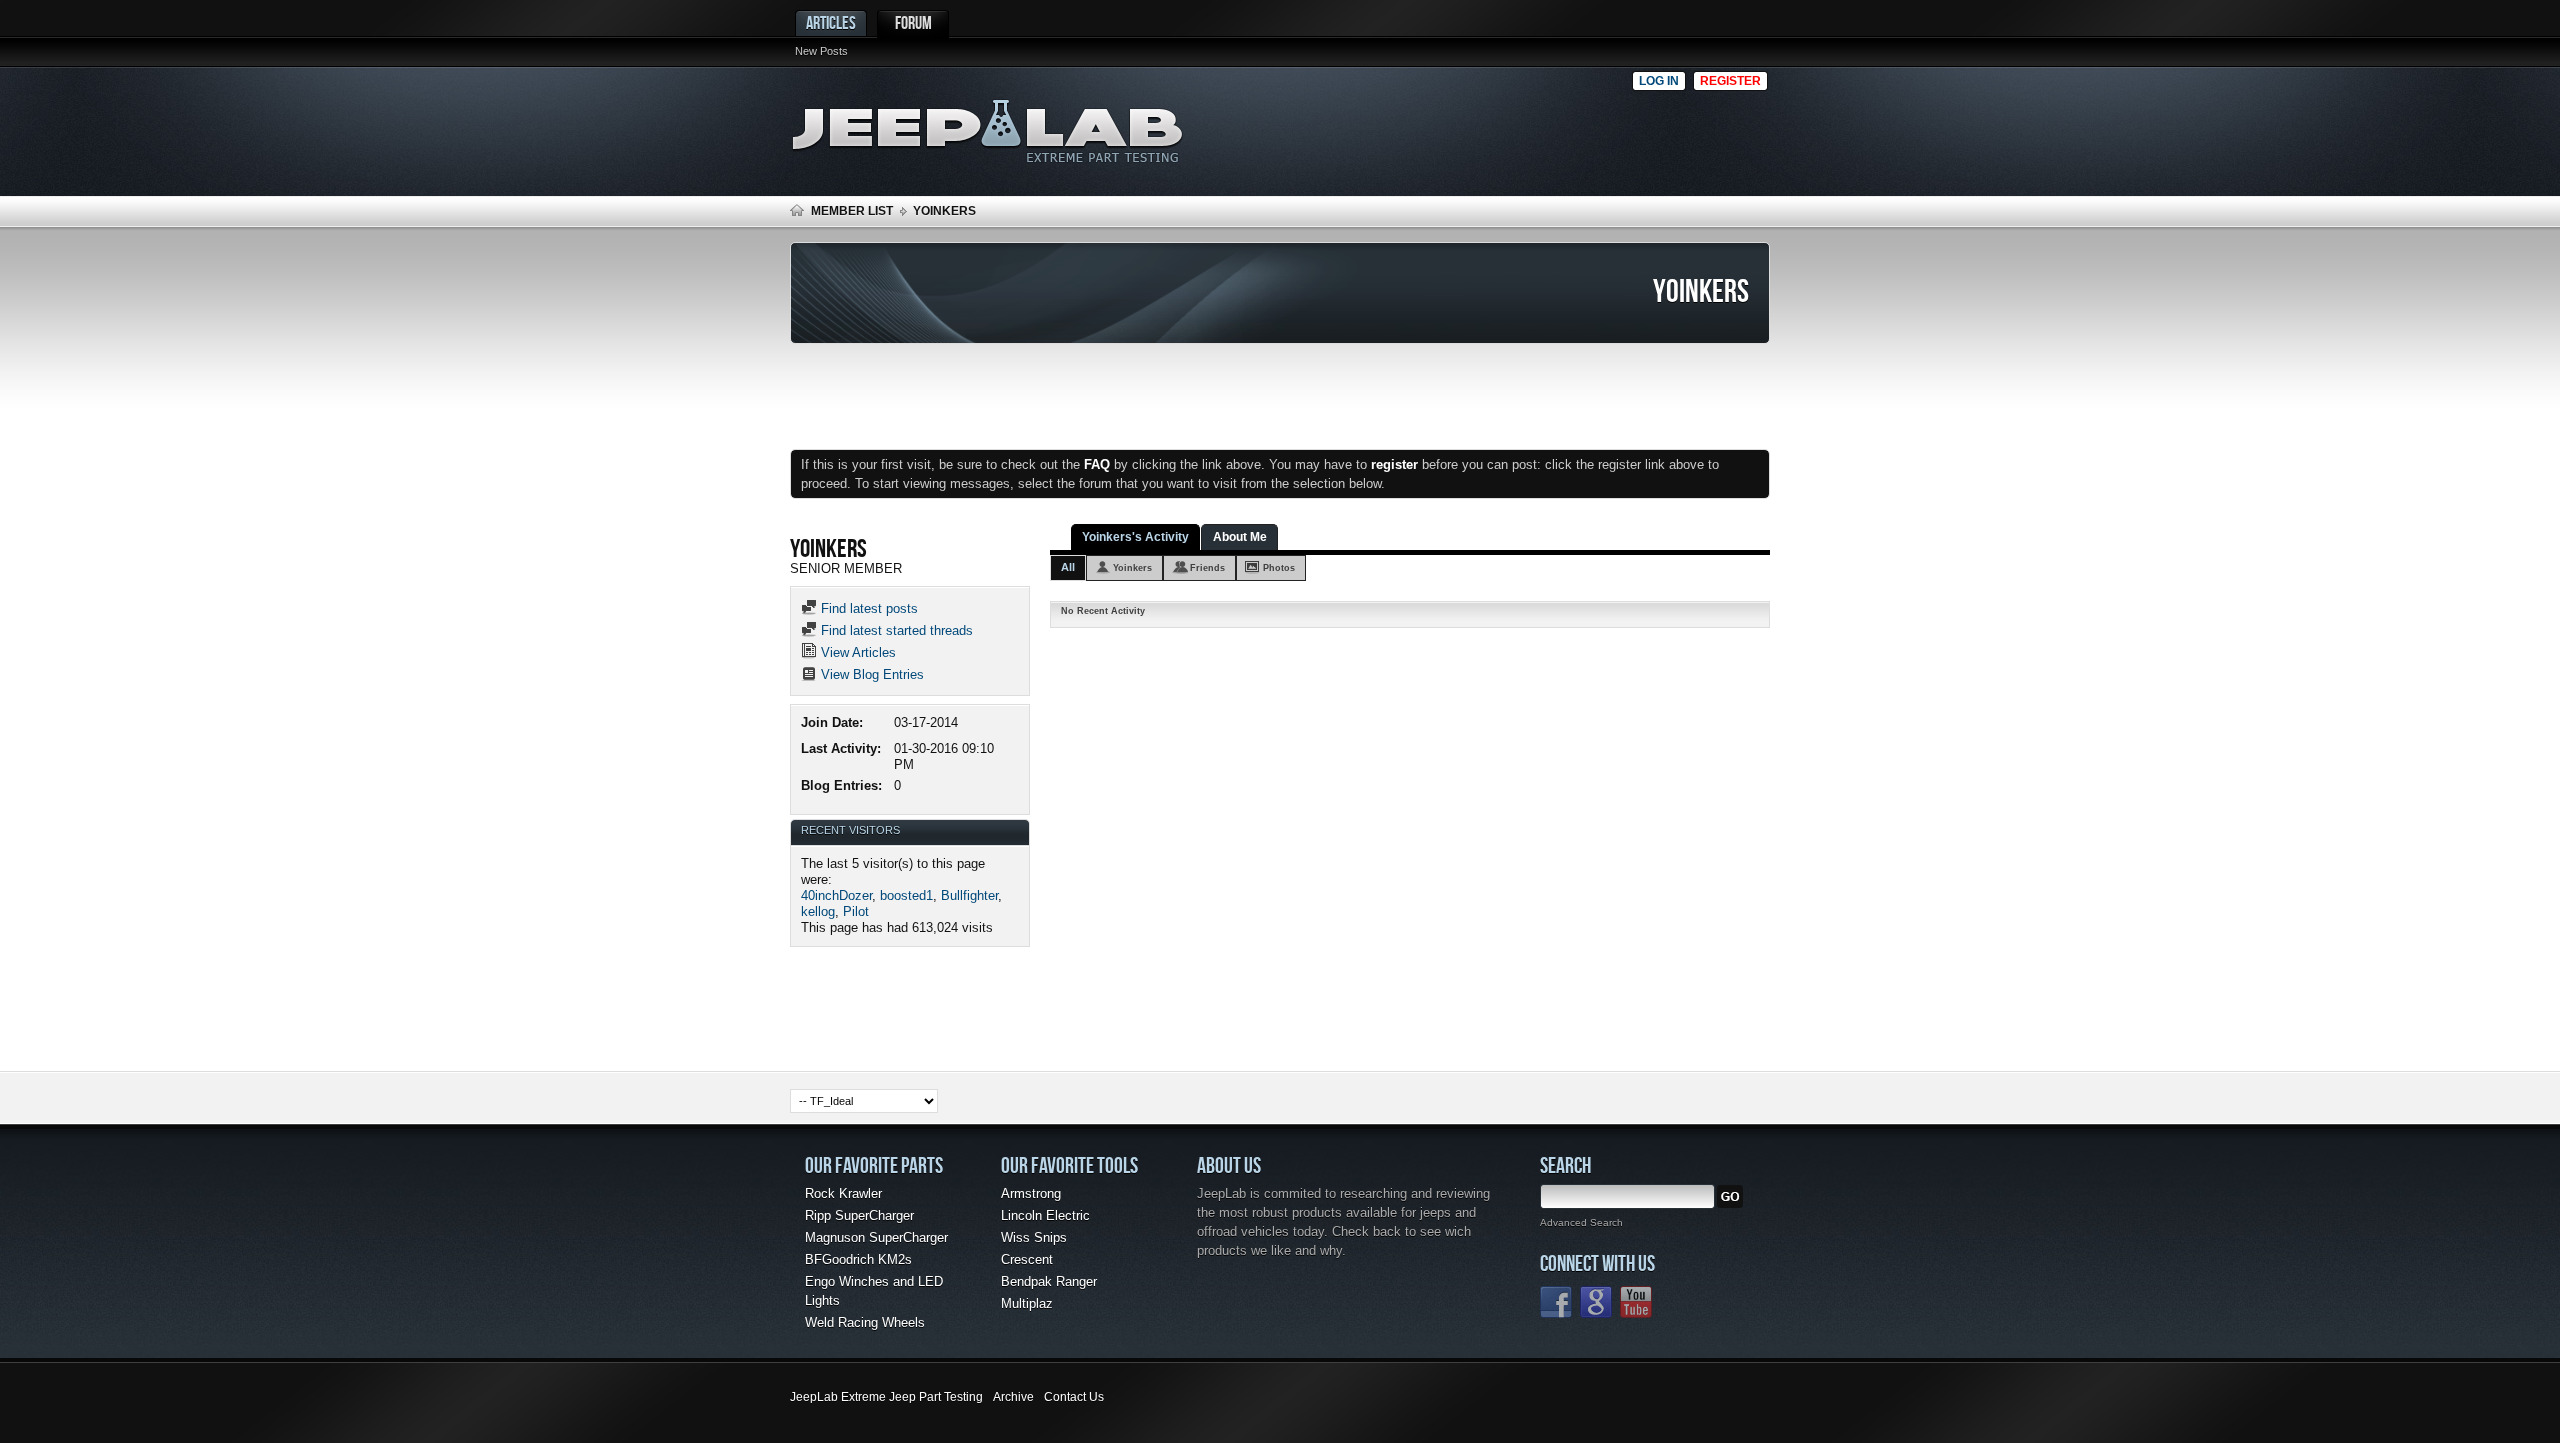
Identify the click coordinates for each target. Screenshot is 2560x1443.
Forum (913, 22)
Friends (1207, 568)
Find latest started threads (895, 630)
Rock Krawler (843, 1193)
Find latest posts (867, 608)
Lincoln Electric (1045, 1215)
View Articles (856, 652)
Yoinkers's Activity (1135, 537)
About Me (1240, 537)
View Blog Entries (870, 674)
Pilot (856, 911)
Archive (1013, 1397)
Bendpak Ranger (1049, 1281)
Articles (831, 22)
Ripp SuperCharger (859, 1215)
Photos (1279, 568)
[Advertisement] (1419, 126)
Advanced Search (1581, 1222)
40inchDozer (836, 895)
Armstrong (1031, 1193)
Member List (852, 211)
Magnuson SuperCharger (876, 1237)
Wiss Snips (1034, 1237)
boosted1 (906, 895)
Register (1730, 81)
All (1068, 567)
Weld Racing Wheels (865, 1322)
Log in (1659, 81)
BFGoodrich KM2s (858, 1259)
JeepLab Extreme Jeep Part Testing (886, 1397)
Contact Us (1074, 1397)
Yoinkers (1132, 568)
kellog (818, 911)
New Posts (821, 51)
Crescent (1027, 1259)
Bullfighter (969, 895)
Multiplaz (1027, 1303)
